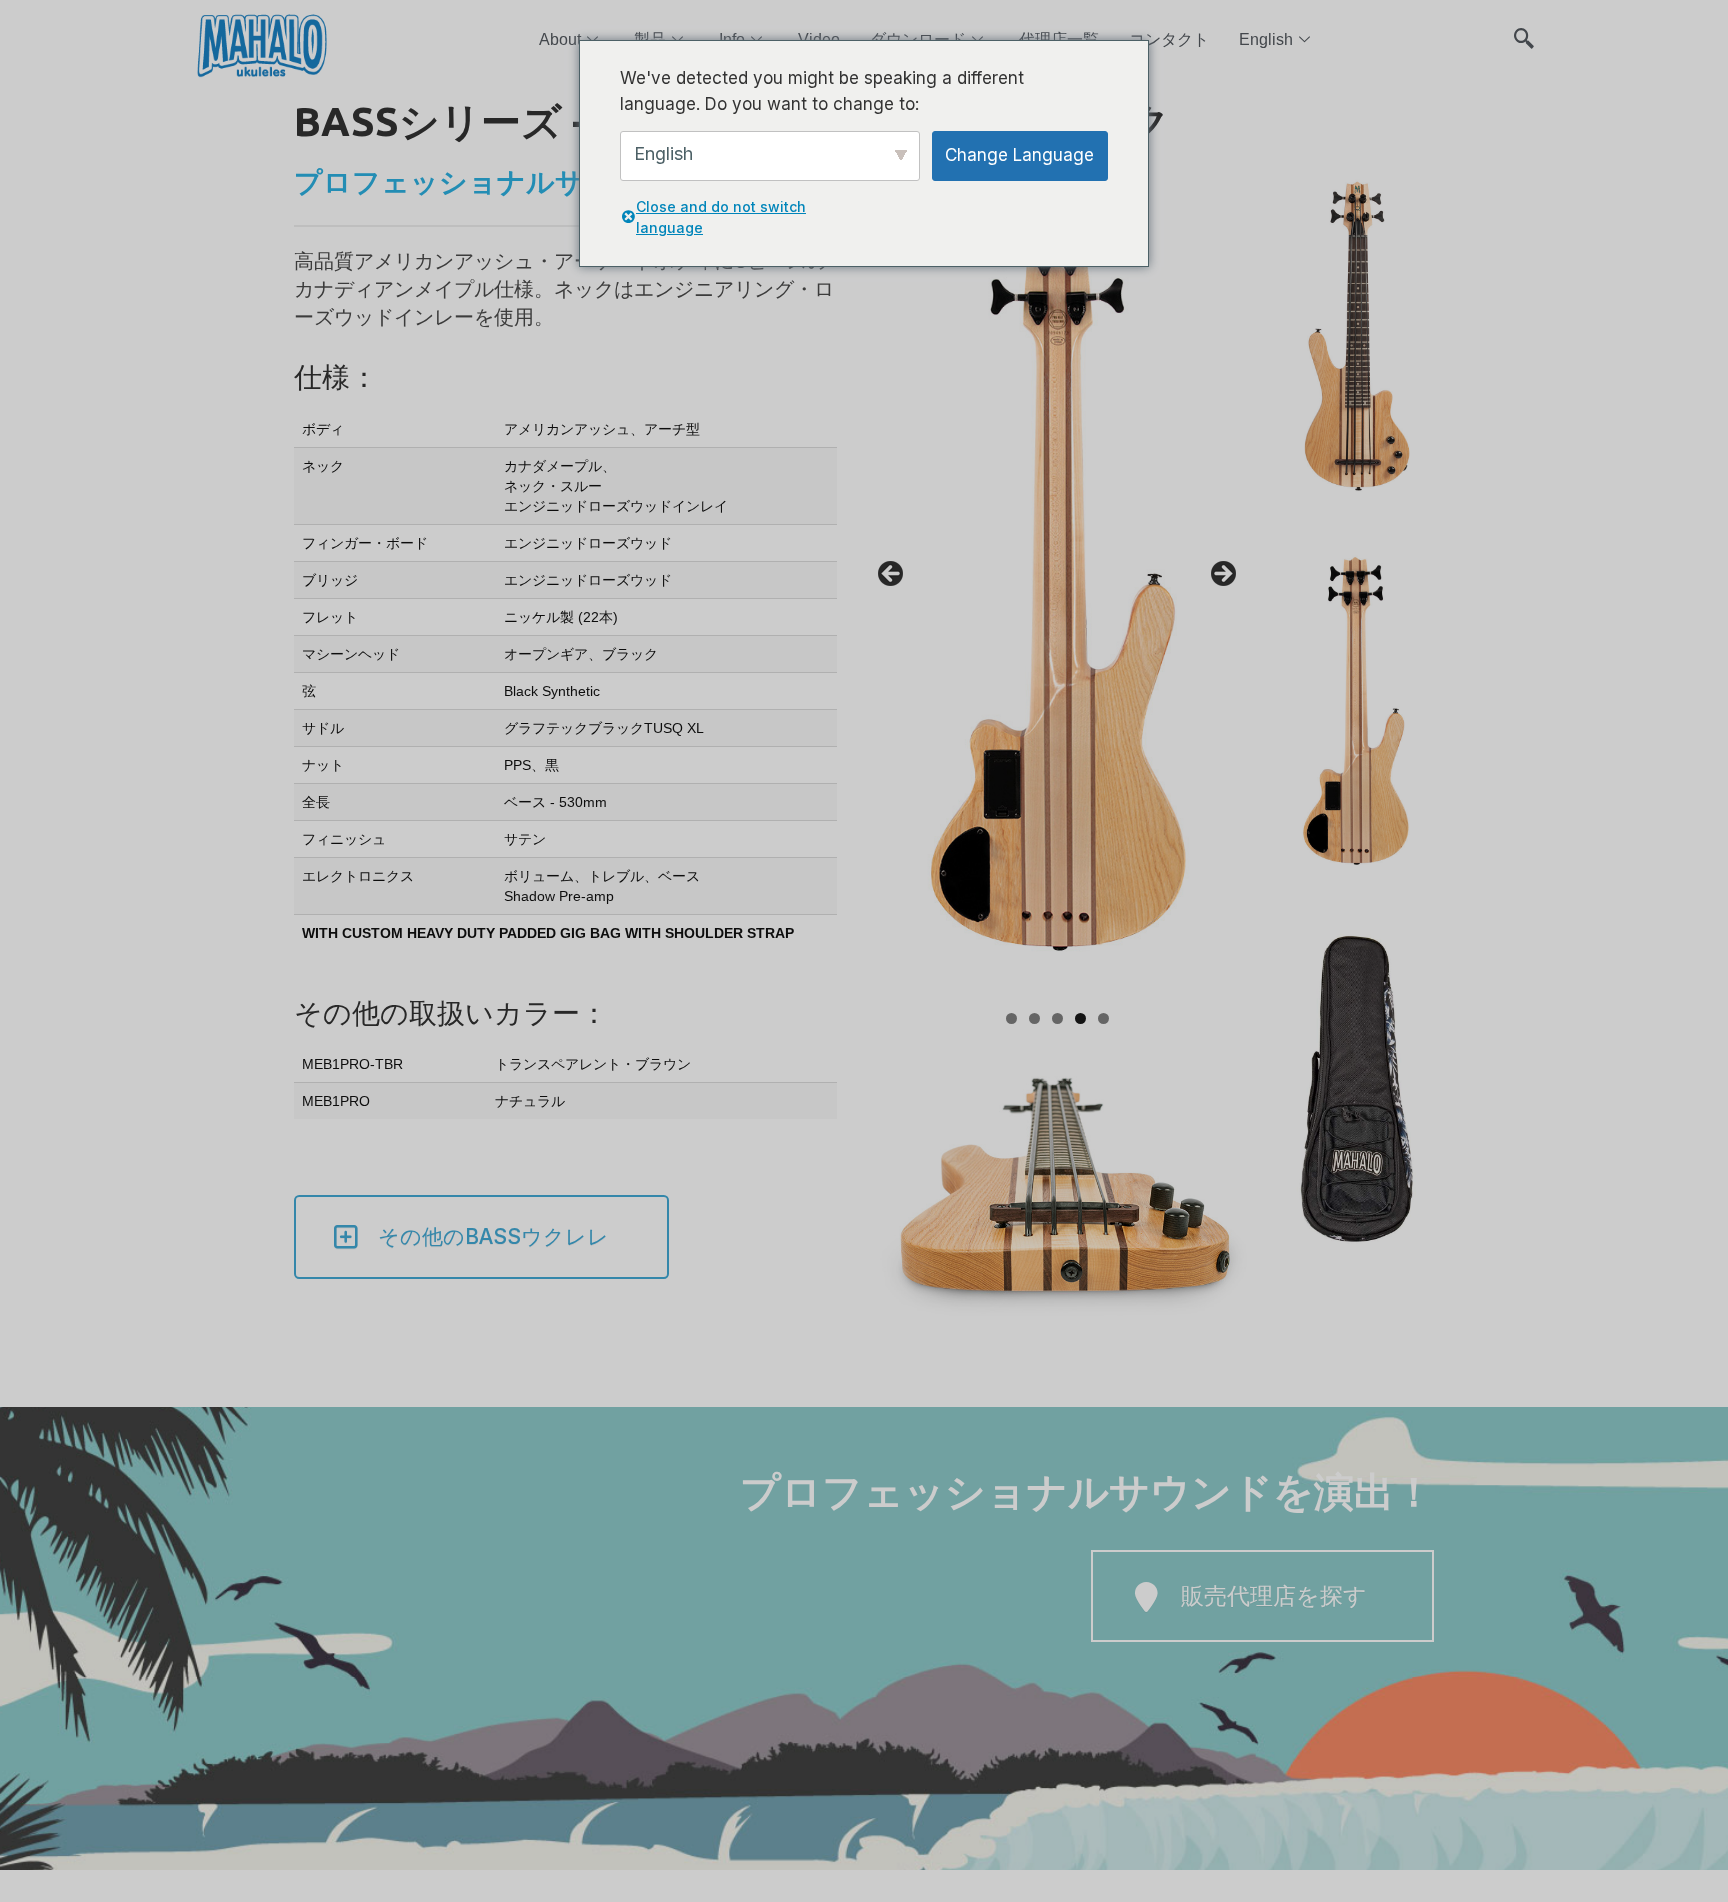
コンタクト (1169, 39)
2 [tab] (1034, 1018)
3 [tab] (1057, 1018)
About (560, 39)
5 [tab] (1103, 1018)
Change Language (1019, 155)
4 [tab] (1080, 1018)
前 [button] (892, 575)
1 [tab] (1011, 1018)
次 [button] (1222, 575)
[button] (1524, 30)
